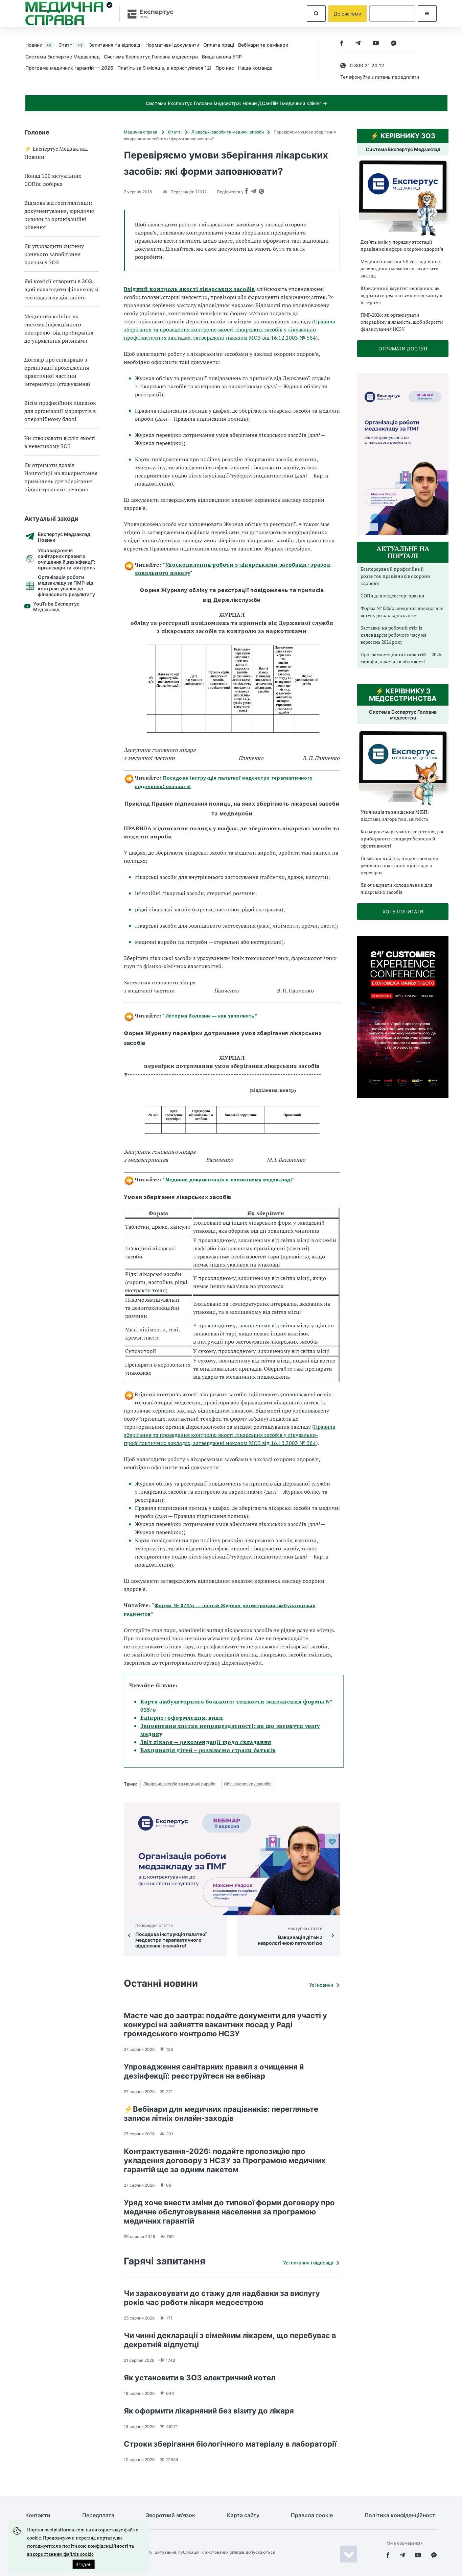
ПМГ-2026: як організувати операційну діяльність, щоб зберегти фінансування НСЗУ (402, 322)
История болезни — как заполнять (210, 1016)
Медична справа (141, 132)
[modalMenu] (427, 14)
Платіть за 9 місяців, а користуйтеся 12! (164, 68)
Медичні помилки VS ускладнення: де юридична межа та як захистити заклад (400, 268)
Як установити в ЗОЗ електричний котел (200, 2378)
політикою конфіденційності (95, 2546)
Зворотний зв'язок (170, 2515)
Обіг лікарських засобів (248, 1784)
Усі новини (321, 1985)
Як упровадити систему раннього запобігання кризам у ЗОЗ (54, 254)
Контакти (38, 2515)
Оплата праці (219, 45)
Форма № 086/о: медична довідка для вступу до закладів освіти (402, 612)
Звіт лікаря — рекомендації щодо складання (206, 1742)
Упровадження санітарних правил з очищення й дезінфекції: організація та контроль (66, 559)
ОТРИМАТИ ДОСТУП (403, 349)
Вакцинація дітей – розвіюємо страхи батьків (208, 1750)
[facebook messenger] (394, 44)
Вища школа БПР (222, 57)
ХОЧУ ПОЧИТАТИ (403, 912)
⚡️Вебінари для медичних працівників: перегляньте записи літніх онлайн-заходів (221, 2114)
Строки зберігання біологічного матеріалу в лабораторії (230, 2444)
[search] (316, 14)
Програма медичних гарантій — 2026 (69, 68)
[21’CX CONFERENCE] (403, 1096)
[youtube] (376, 44)
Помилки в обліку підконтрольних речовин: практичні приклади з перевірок (399, 865)
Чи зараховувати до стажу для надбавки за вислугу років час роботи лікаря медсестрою (222, 2298)
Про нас (225, 68)
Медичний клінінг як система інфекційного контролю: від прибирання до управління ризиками (59, 328)
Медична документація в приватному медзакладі (229, 1180)
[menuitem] (42, 45)
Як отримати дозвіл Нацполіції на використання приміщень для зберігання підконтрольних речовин (61, 477)
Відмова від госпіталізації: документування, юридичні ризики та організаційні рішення (60, 215)
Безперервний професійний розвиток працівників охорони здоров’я (395, 576)
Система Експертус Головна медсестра (151, 57)
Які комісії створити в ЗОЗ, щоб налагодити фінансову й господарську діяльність (61, 289)
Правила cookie (312, 2515)
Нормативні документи (172, 45)
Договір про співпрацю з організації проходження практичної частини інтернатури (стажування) (57, 372)
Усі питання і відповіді (308, 2263)
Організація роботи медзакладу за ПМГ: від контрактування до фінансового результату (66, 586)
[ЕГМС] (403, 767)
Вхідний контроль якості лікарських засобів (189, 289)
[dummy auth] (392, 14)
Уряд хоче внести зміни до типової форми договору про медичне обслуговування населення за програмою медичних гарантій (229, 2212)
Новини (39, 45)
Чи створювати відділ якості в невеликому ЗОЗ (60, 442)
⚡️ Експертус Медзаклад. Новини (56, 153)
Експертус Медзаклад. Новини (65, 537)
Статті (70, 45)
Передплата (98, 2515)
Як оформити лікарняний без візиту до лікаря (209, 2411)
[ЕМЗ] (403, 198)
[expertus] (147, 14)
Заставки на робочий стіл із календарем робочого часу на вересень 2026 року (394, 635)
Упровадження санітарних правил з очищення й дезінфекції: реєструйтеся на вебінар (214, 2071)
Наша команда (255, 68)
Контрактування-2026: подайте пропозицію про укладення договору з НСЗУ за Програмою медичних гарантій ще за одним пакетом (225, 2160)
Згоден (84, 2564)
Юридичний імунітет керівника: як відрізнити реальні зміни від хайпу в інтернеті (401, 295)
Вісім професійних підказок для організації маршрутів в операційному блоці (60, 411)
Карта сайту (243, 2515)
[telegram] (358, 44)
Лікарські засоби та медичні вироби (228, 132)
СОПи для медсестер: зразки (392, 596)
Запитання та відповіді (115, 45)
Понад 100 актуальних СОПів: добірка (53, 180)
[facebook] (342, 44)
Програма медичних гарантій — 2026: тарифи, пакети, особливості (402, 658)
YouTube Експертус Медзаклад (56, 607)
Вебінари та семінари (263, 45)
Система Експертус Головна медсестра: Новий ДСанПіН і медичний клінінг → (236, 103)
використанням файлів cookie (60, 2554)
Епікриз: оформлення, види (182, 1718)
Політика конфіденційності (401, 2515)
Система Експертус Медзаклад (63, 57)
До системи (348, 14)
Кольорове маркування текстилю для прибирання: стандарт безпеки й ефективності (402, 839)
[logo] (69, 14)
